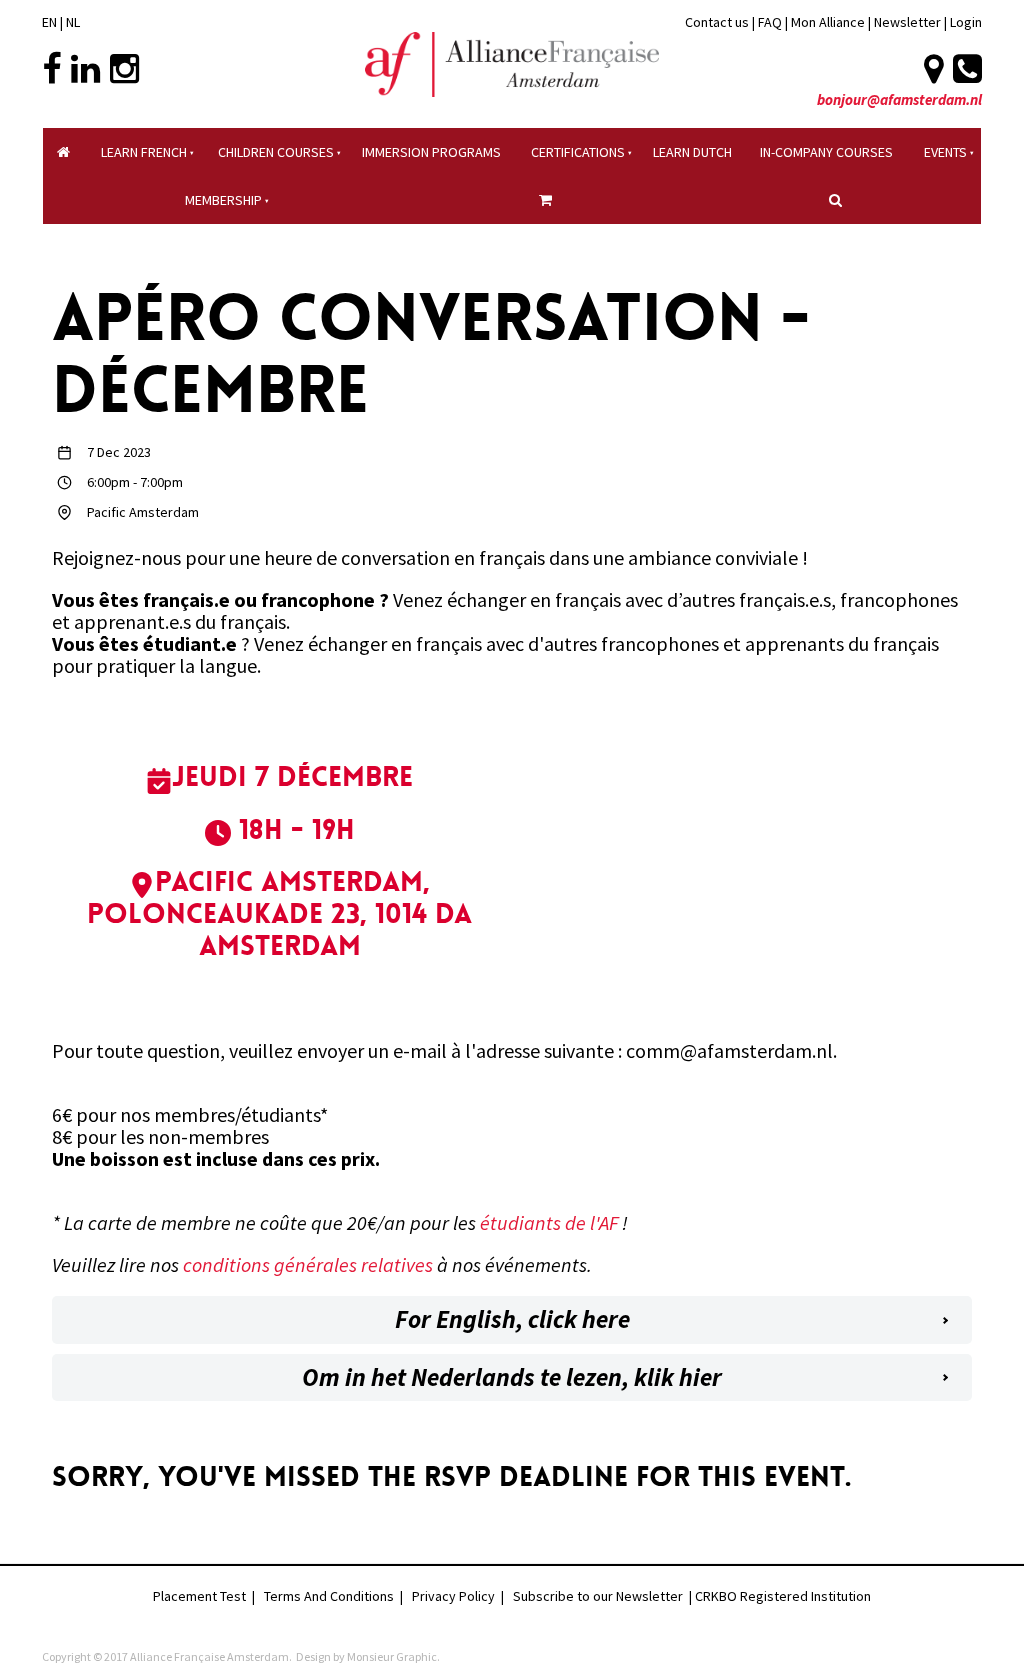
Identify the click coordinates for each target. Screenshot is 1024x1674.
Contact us (717, 22)
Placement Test (199, 1596)
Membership (223, 200)
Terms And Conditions (329, 1596)
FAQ (770, 22)
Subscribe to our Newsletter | (604, 1596)
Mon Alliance (828, 22)
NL (73, 22)
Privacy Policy (453, 1596)
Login (966, 22)
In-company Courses (826, 152)
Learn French (144, 152)
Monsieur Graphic (392, 1656)
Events (945, 152)
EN (49, 22)
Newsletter (909, 22)
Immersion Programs (431, 152)
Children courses (276, 152)
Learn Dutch (692, 152)
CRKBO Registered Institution (783, 1596)
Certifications (578, 152)
